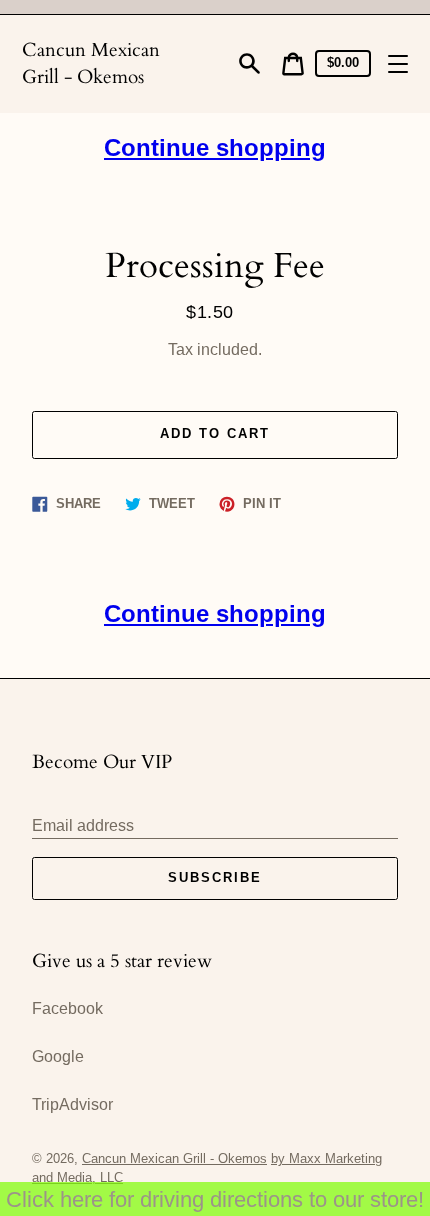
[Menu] (398, 64)
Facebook (67, 1008)
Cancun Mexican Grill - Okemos (91, 63)
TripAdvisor (72, 1104)
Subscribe (215, 877)
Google (58, 1056)
